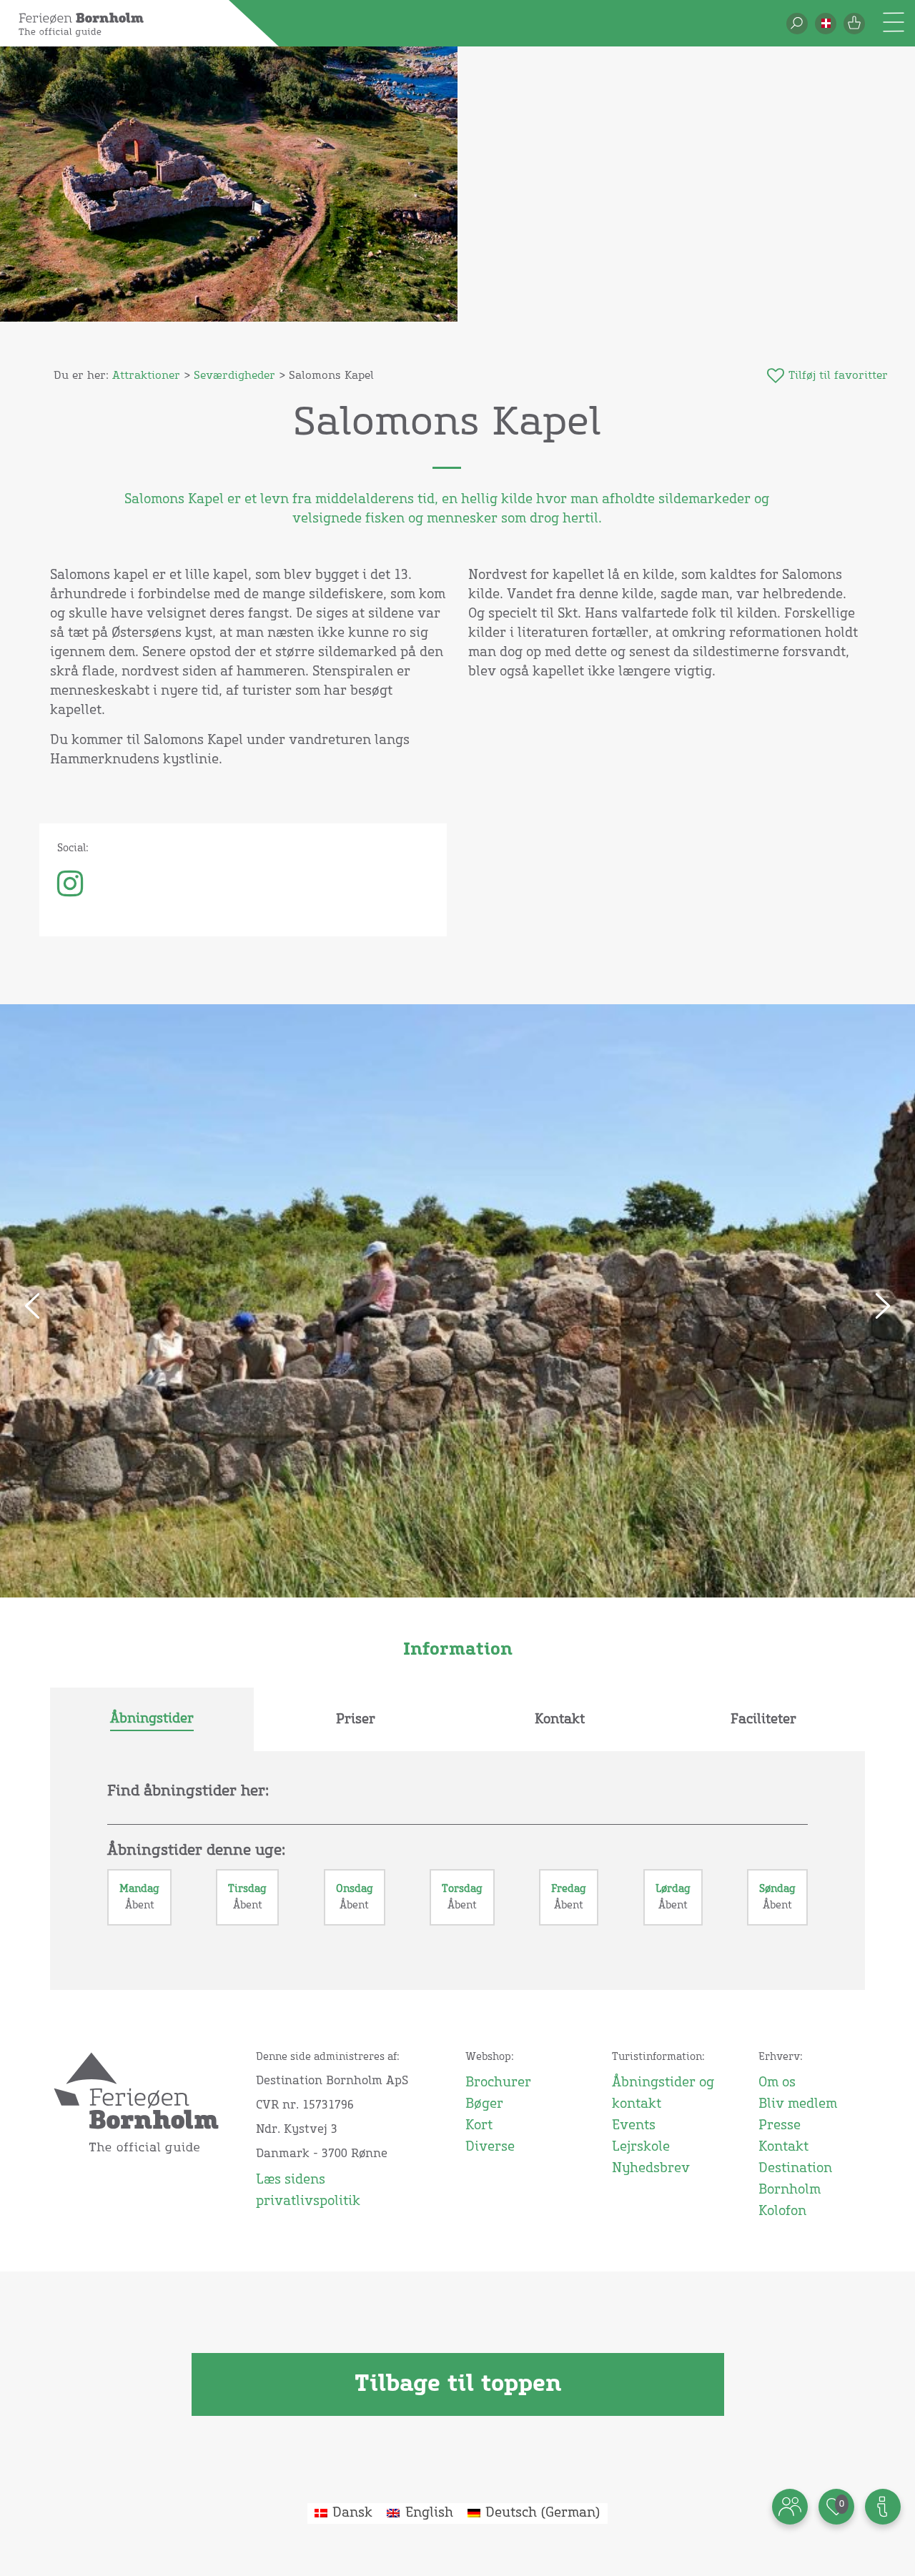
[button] (826, 24)
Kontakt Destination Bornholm (795, 2169)
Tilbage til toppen (458, 2384)
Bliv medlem (798, 2104)
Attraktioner (146, 376)
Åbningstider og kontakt (663, 2094)
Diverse (490, 2147)
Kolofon (782, 2211)
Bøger (484, 2104)
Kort (479, 2126)
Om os (777, 2083)
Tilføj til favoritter (838, 376)
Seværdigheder (234, 376)
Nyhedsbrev (651, 2169)
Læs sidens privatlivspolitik (308, 2191)
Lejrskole (641, 2147)
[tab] (152, 1720)
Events (634, 2126)
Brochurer (498, 2083)
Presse (780, 2126)
